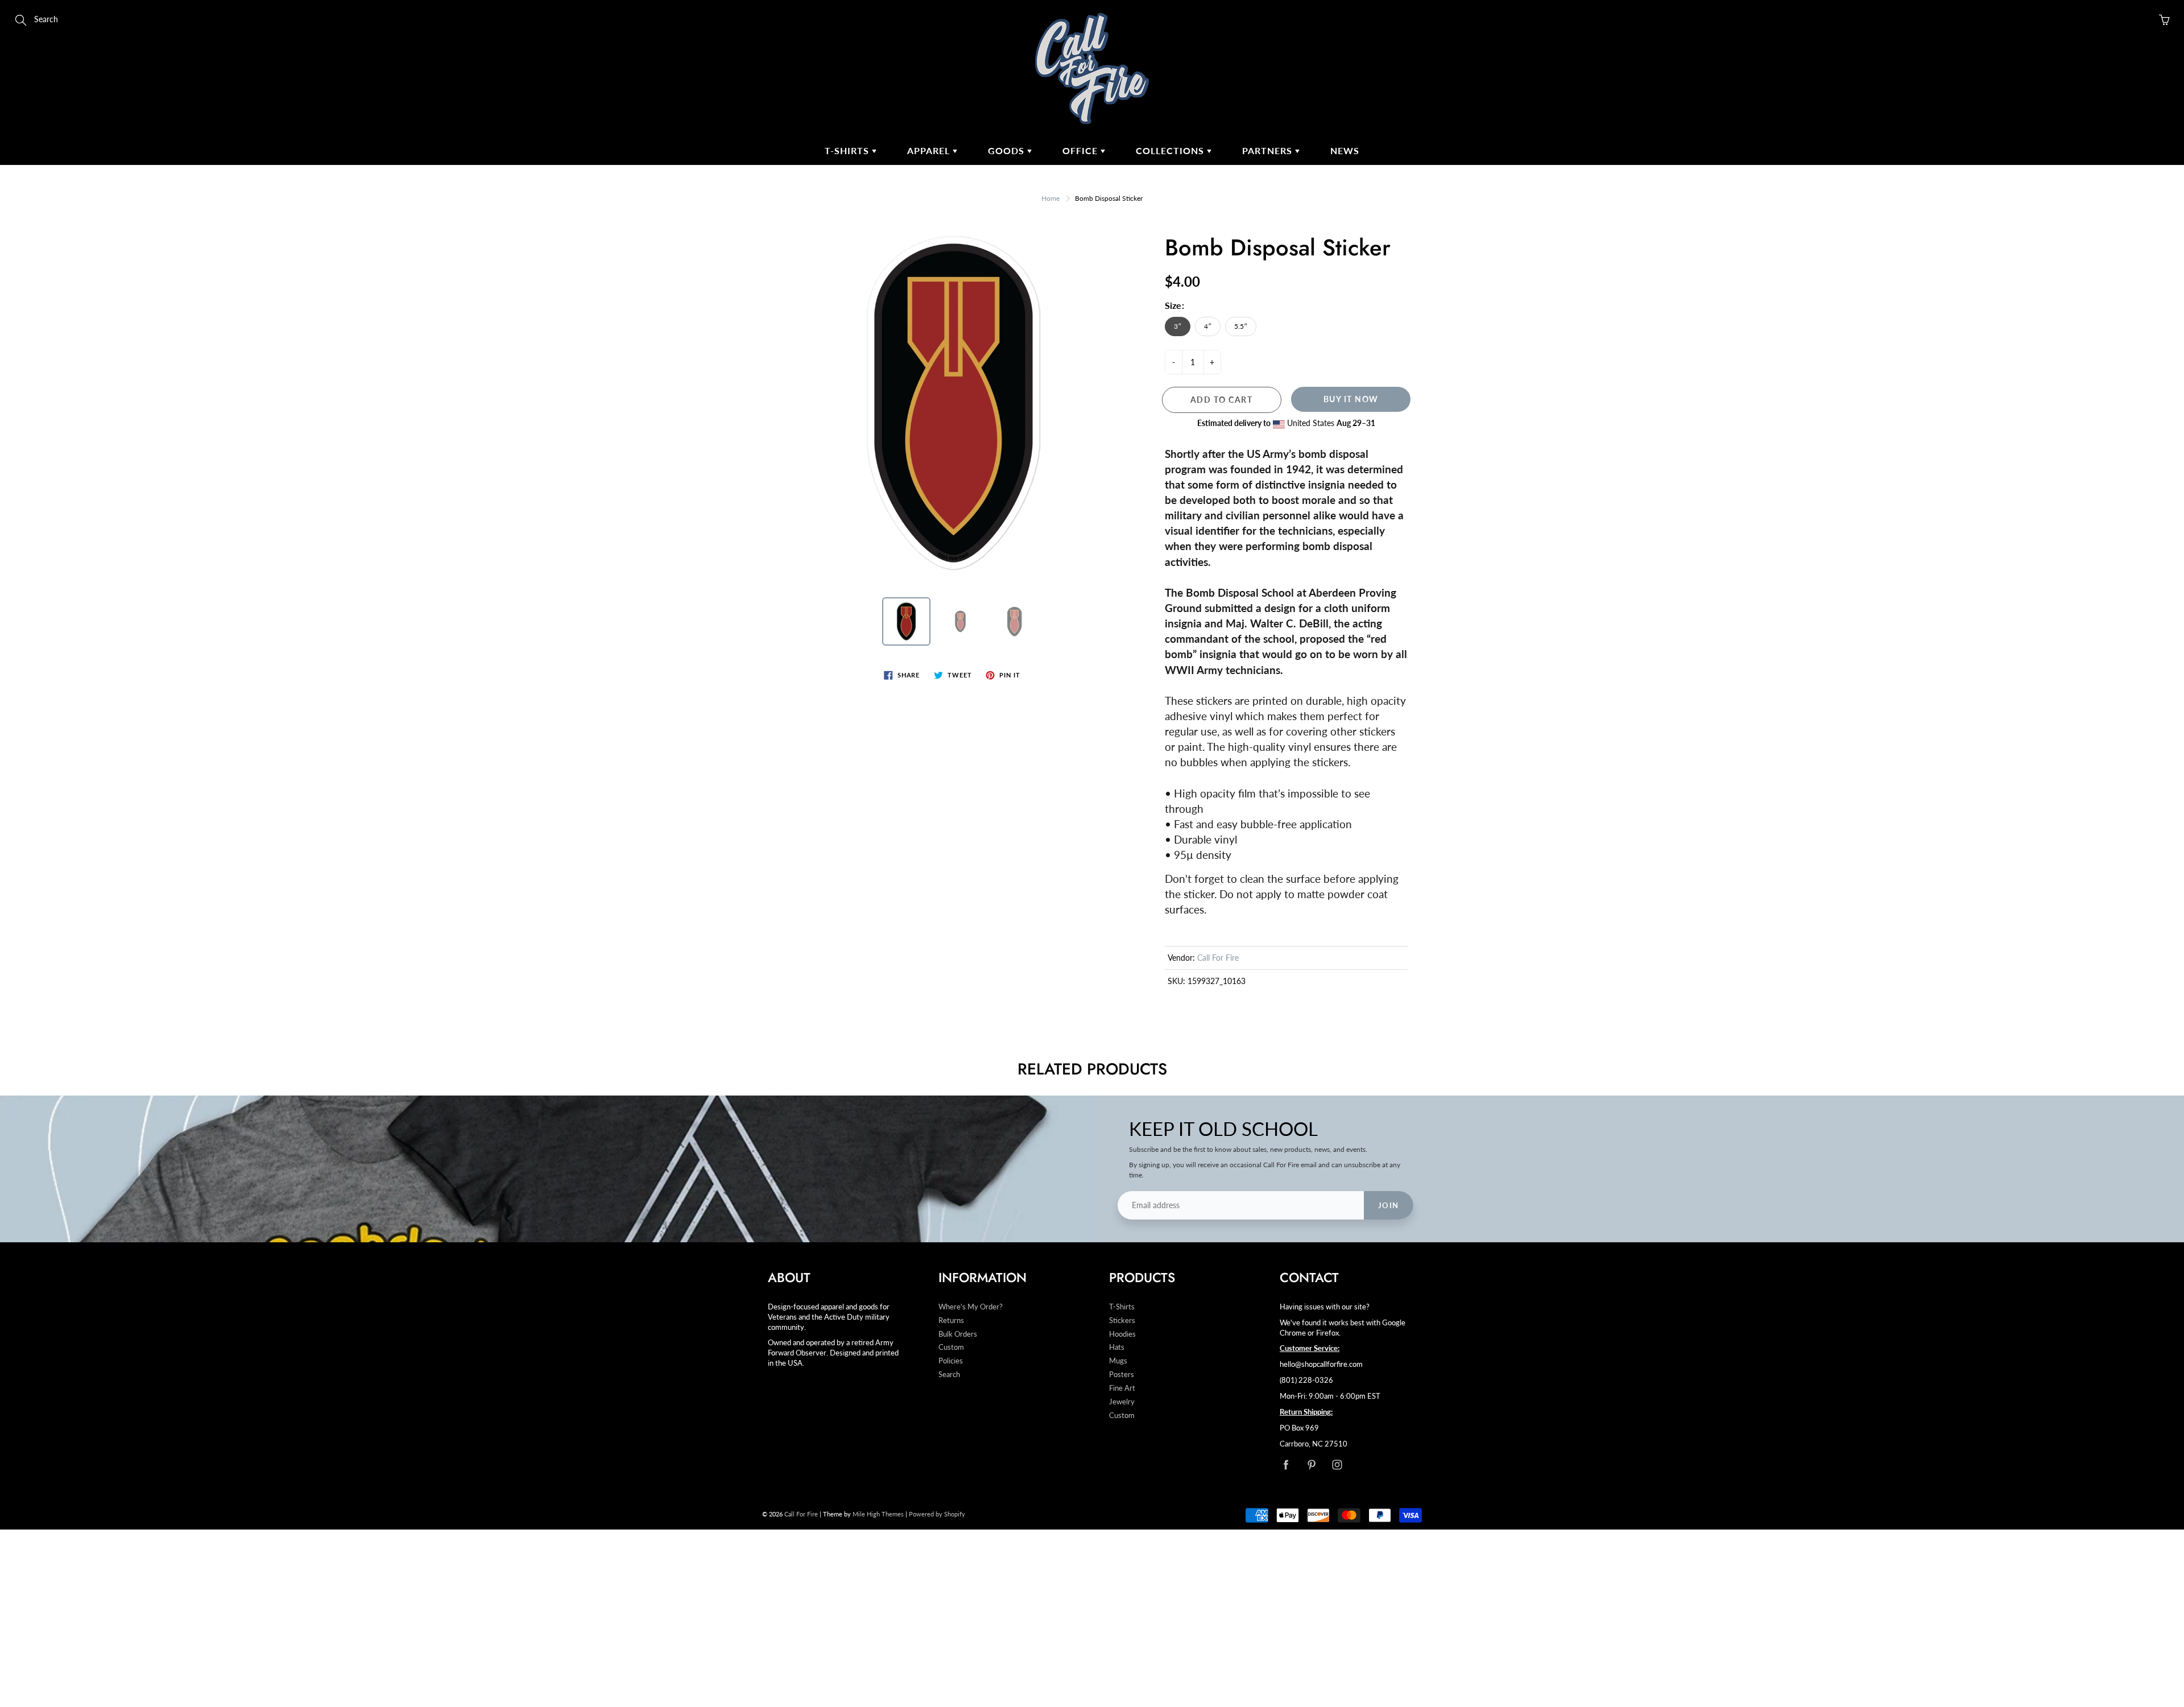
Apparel (930, 150)
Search (949, 1375)
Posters (1122, 1375)
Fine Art (1122, 1388)
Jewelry (1122, 1402)
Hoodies (1122, 1334)
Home (1050, 198)
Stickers (1122, 1320)
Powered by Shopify (937, 1514)
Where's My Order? (971, 1307)
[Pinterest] (1311, 1464)
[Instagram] (1337, 1464)
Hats (1117, 1347)
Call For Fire (1218, 958)
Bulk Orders (958, 1334)
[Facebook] (1286, 1464)
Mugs (1118, 1361)
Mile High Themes (878, 1514)
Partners (1269, 150)
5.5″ (1241, 326)
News (1345, 150)
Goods (1008, 150)
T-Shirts (848, 150)
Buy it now (1351, 399)
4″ (1208, 326)
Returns (951, 1320)
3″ (1178, 326)
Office (1081, 150)
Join (1389, 1205)
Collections (1171, 150)
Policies (951, 1361)
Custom (951, 1347)
